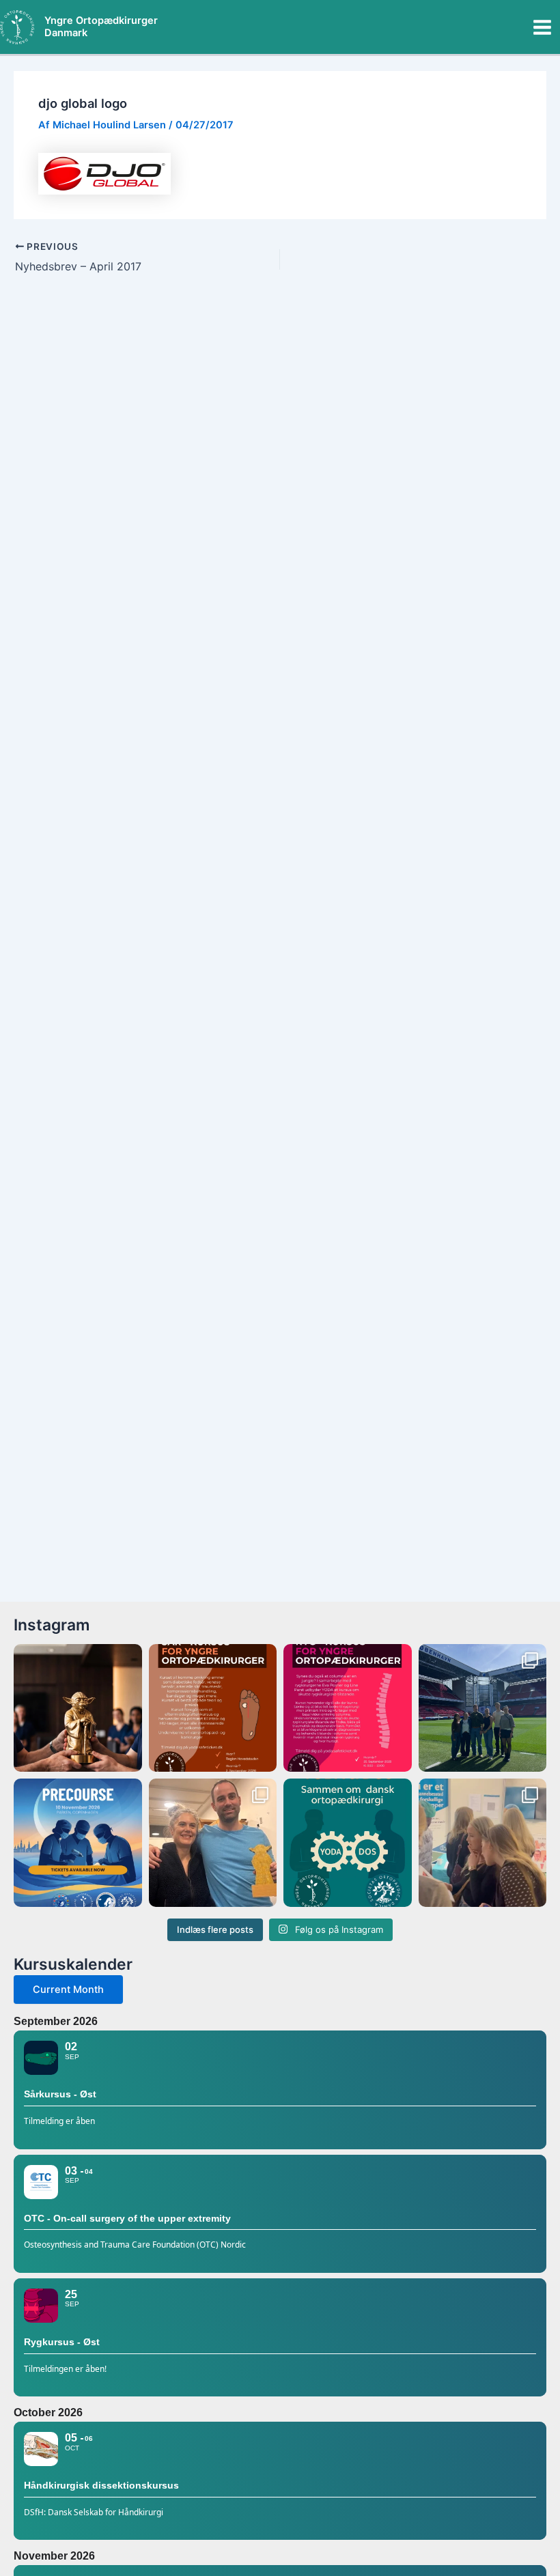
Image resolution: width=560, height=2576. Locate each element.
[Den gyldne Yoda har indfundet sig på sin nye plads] (213, 1843)
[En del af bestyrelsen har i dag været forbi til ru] (483, 1708)
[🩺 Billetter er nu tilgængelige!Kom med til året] (78, 1843)
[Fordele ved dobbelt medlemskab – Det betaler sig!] (348, 1843)
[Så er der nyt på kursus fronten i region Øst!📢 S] (348, 1708)
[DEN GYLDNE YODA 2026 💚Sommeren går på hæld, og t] (78, 1708)
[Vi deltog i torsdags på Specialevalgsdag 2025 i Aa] (483, 1843)
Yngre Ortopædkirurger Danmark (101, 27)
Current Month (68, 1990)
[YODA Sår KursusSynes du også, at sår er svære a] (213, 1708)
